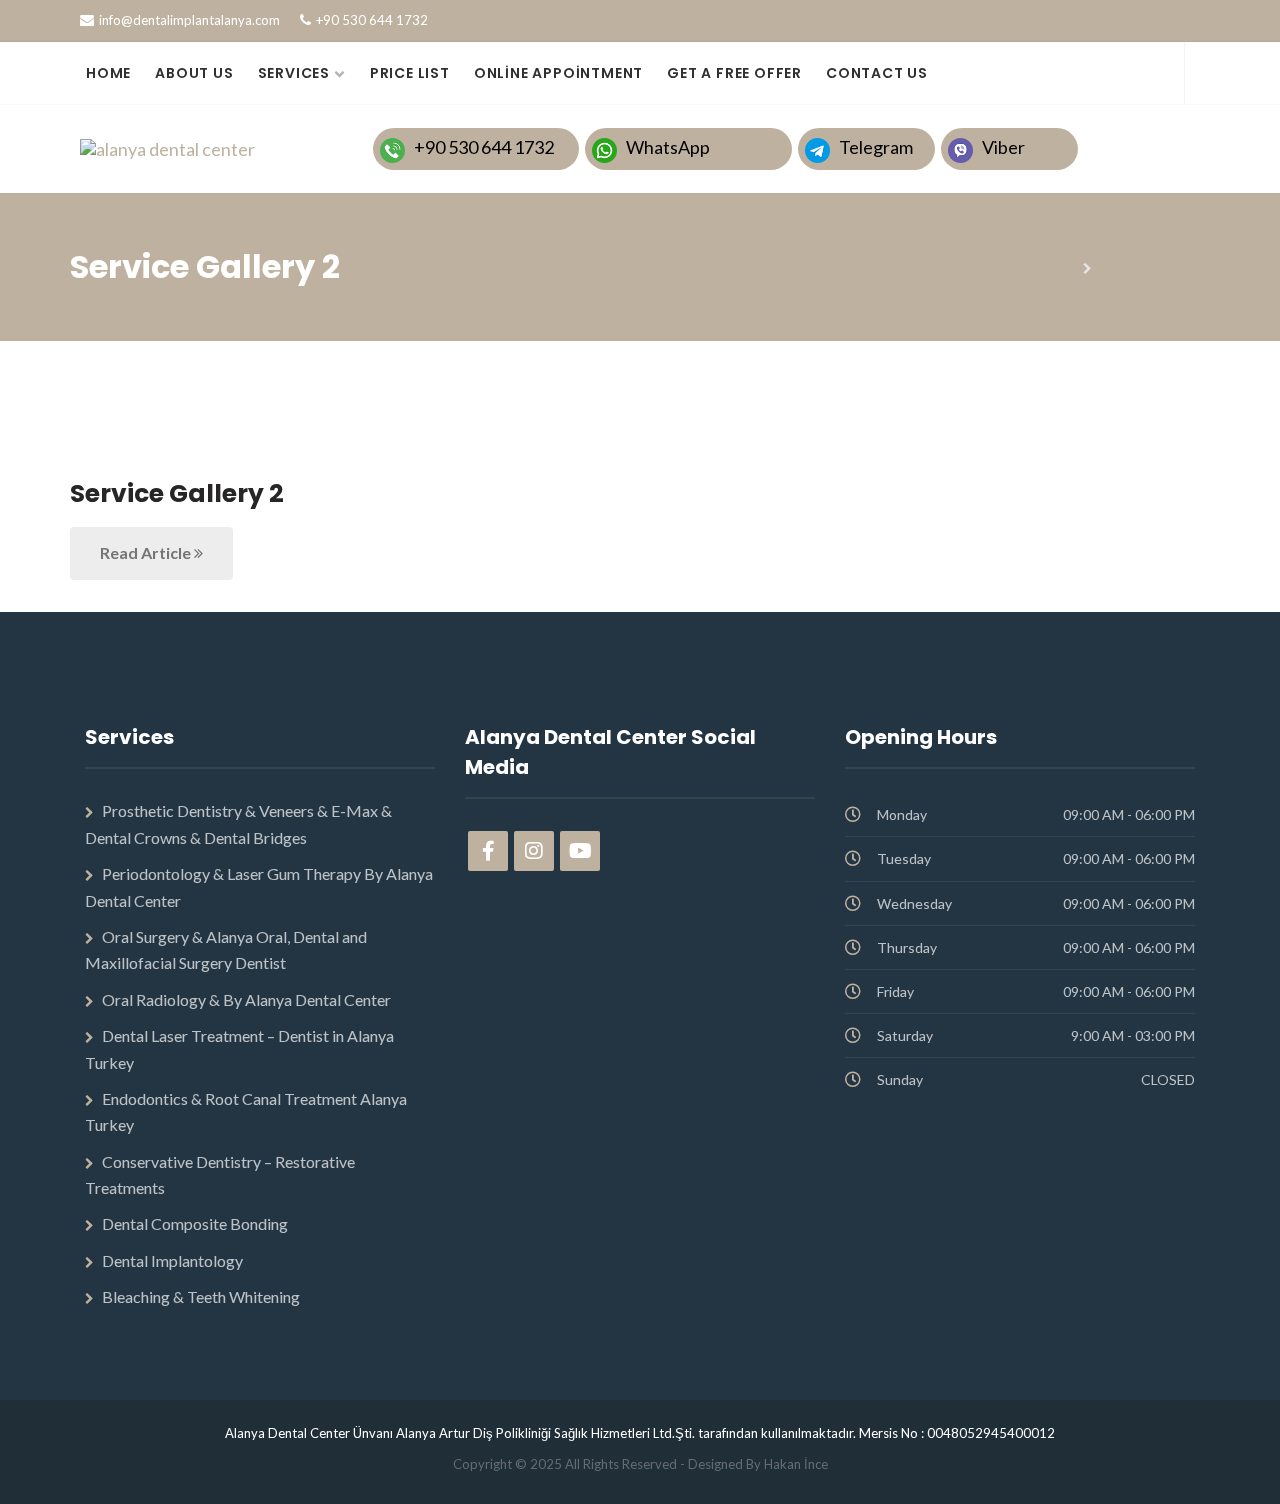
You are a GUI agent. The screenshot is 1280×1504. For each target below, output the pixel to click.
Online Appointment (558, 73)
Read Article (147, 552)
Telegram (876, 147)
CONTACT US (877, 73)
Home (1056, 266)
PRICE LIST (410, 73)
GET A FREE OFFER (734, 73)
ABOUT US (194, 73)
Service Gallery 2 (177, 493)
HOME (108, 73)
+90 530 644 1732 (372, 20)
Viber (1003, 147)
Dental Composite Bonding (195, 1223)
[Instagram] (534, 851)
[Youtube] (580, 851)
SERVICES (294, 73)
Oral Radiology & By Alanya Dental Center (246, 999)
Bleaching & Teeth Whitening (201, 1296)
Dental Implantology (172, 1260)
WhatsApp (668, 147)
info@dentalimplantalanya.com (189, 20)
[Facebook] (488, 851)
